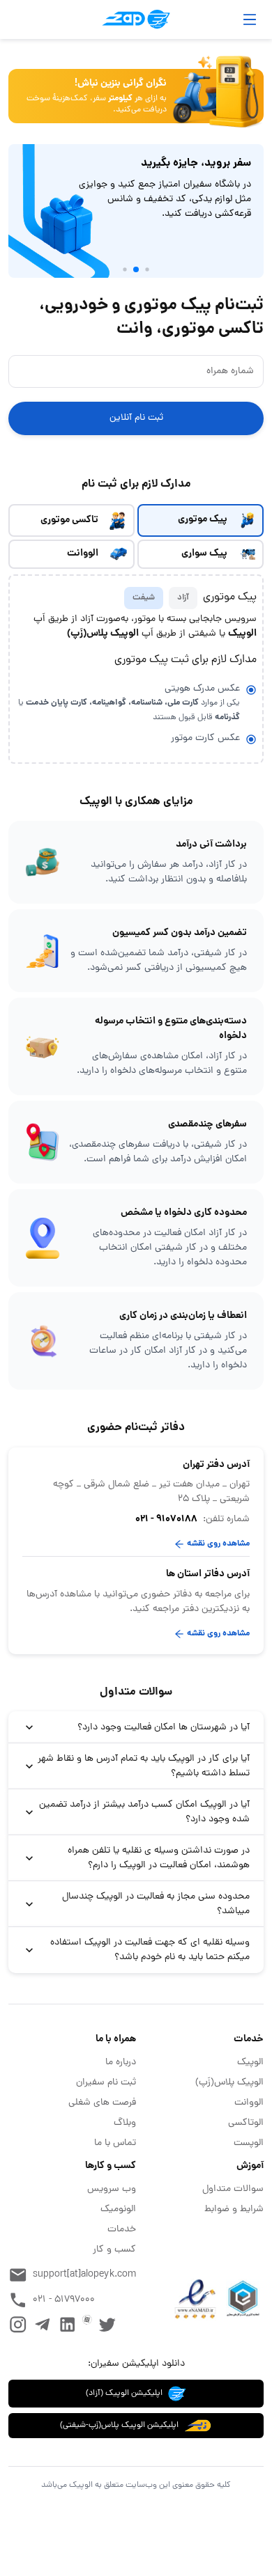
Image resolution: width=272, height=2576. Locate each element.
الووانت (249, 2103)
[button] (136, 1727)
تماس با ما (115, 2143)
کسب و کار (114, 2250)
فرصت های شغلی (102, 2103)
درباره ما (121, 2063)
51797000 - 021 (64, 2300)
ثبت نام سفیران (106, 2083)
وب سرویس (112, 2189)
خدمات (122, 2230)
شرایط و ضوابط (234, 2209)
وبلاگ (125, 2123)
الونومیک (118, 2209)
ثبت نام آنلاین (136, 418)
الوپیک (250, 2063)
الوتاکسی (246, 2123)
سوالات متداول (233, 2189)
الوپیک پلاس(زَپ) (229, 2083)
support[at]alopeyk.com (84, 2275)
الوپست (249, 2143)
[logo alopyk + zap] (136, 19)
